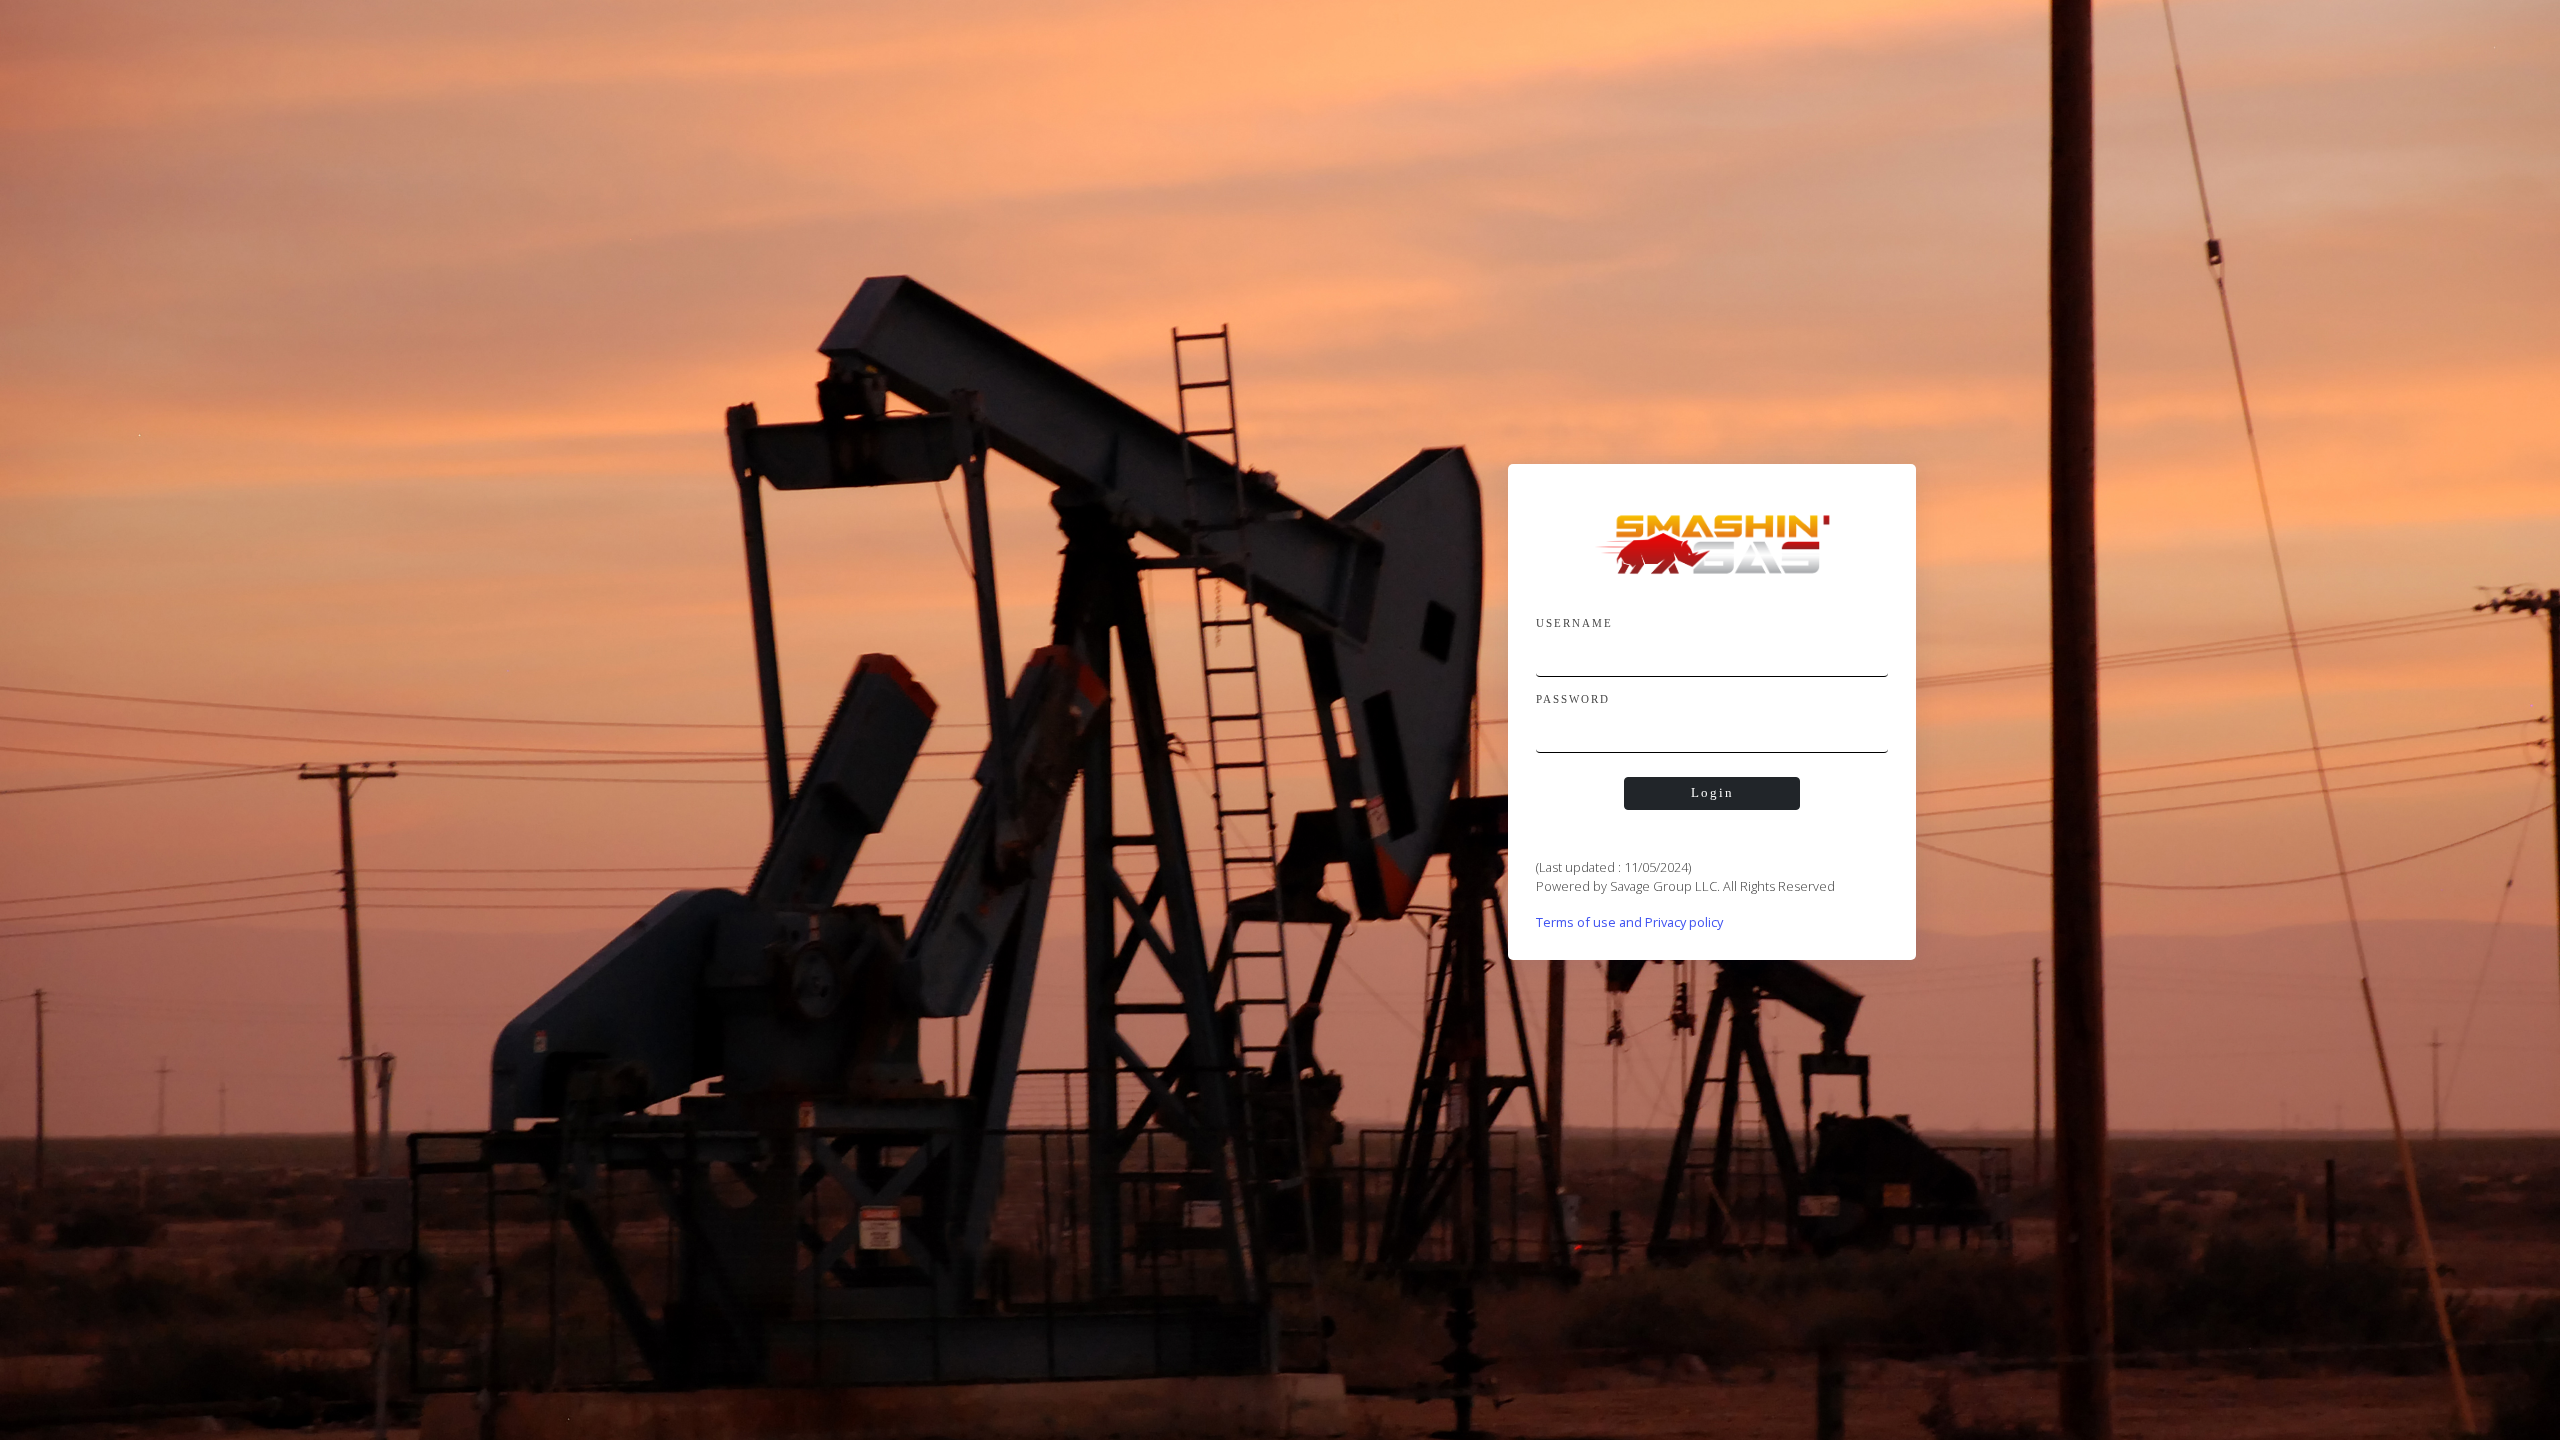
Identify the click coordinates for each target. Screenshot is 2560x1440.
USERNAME (1574, 623)
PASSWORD (1573, 699)
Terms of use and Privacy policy (1629, 922)
